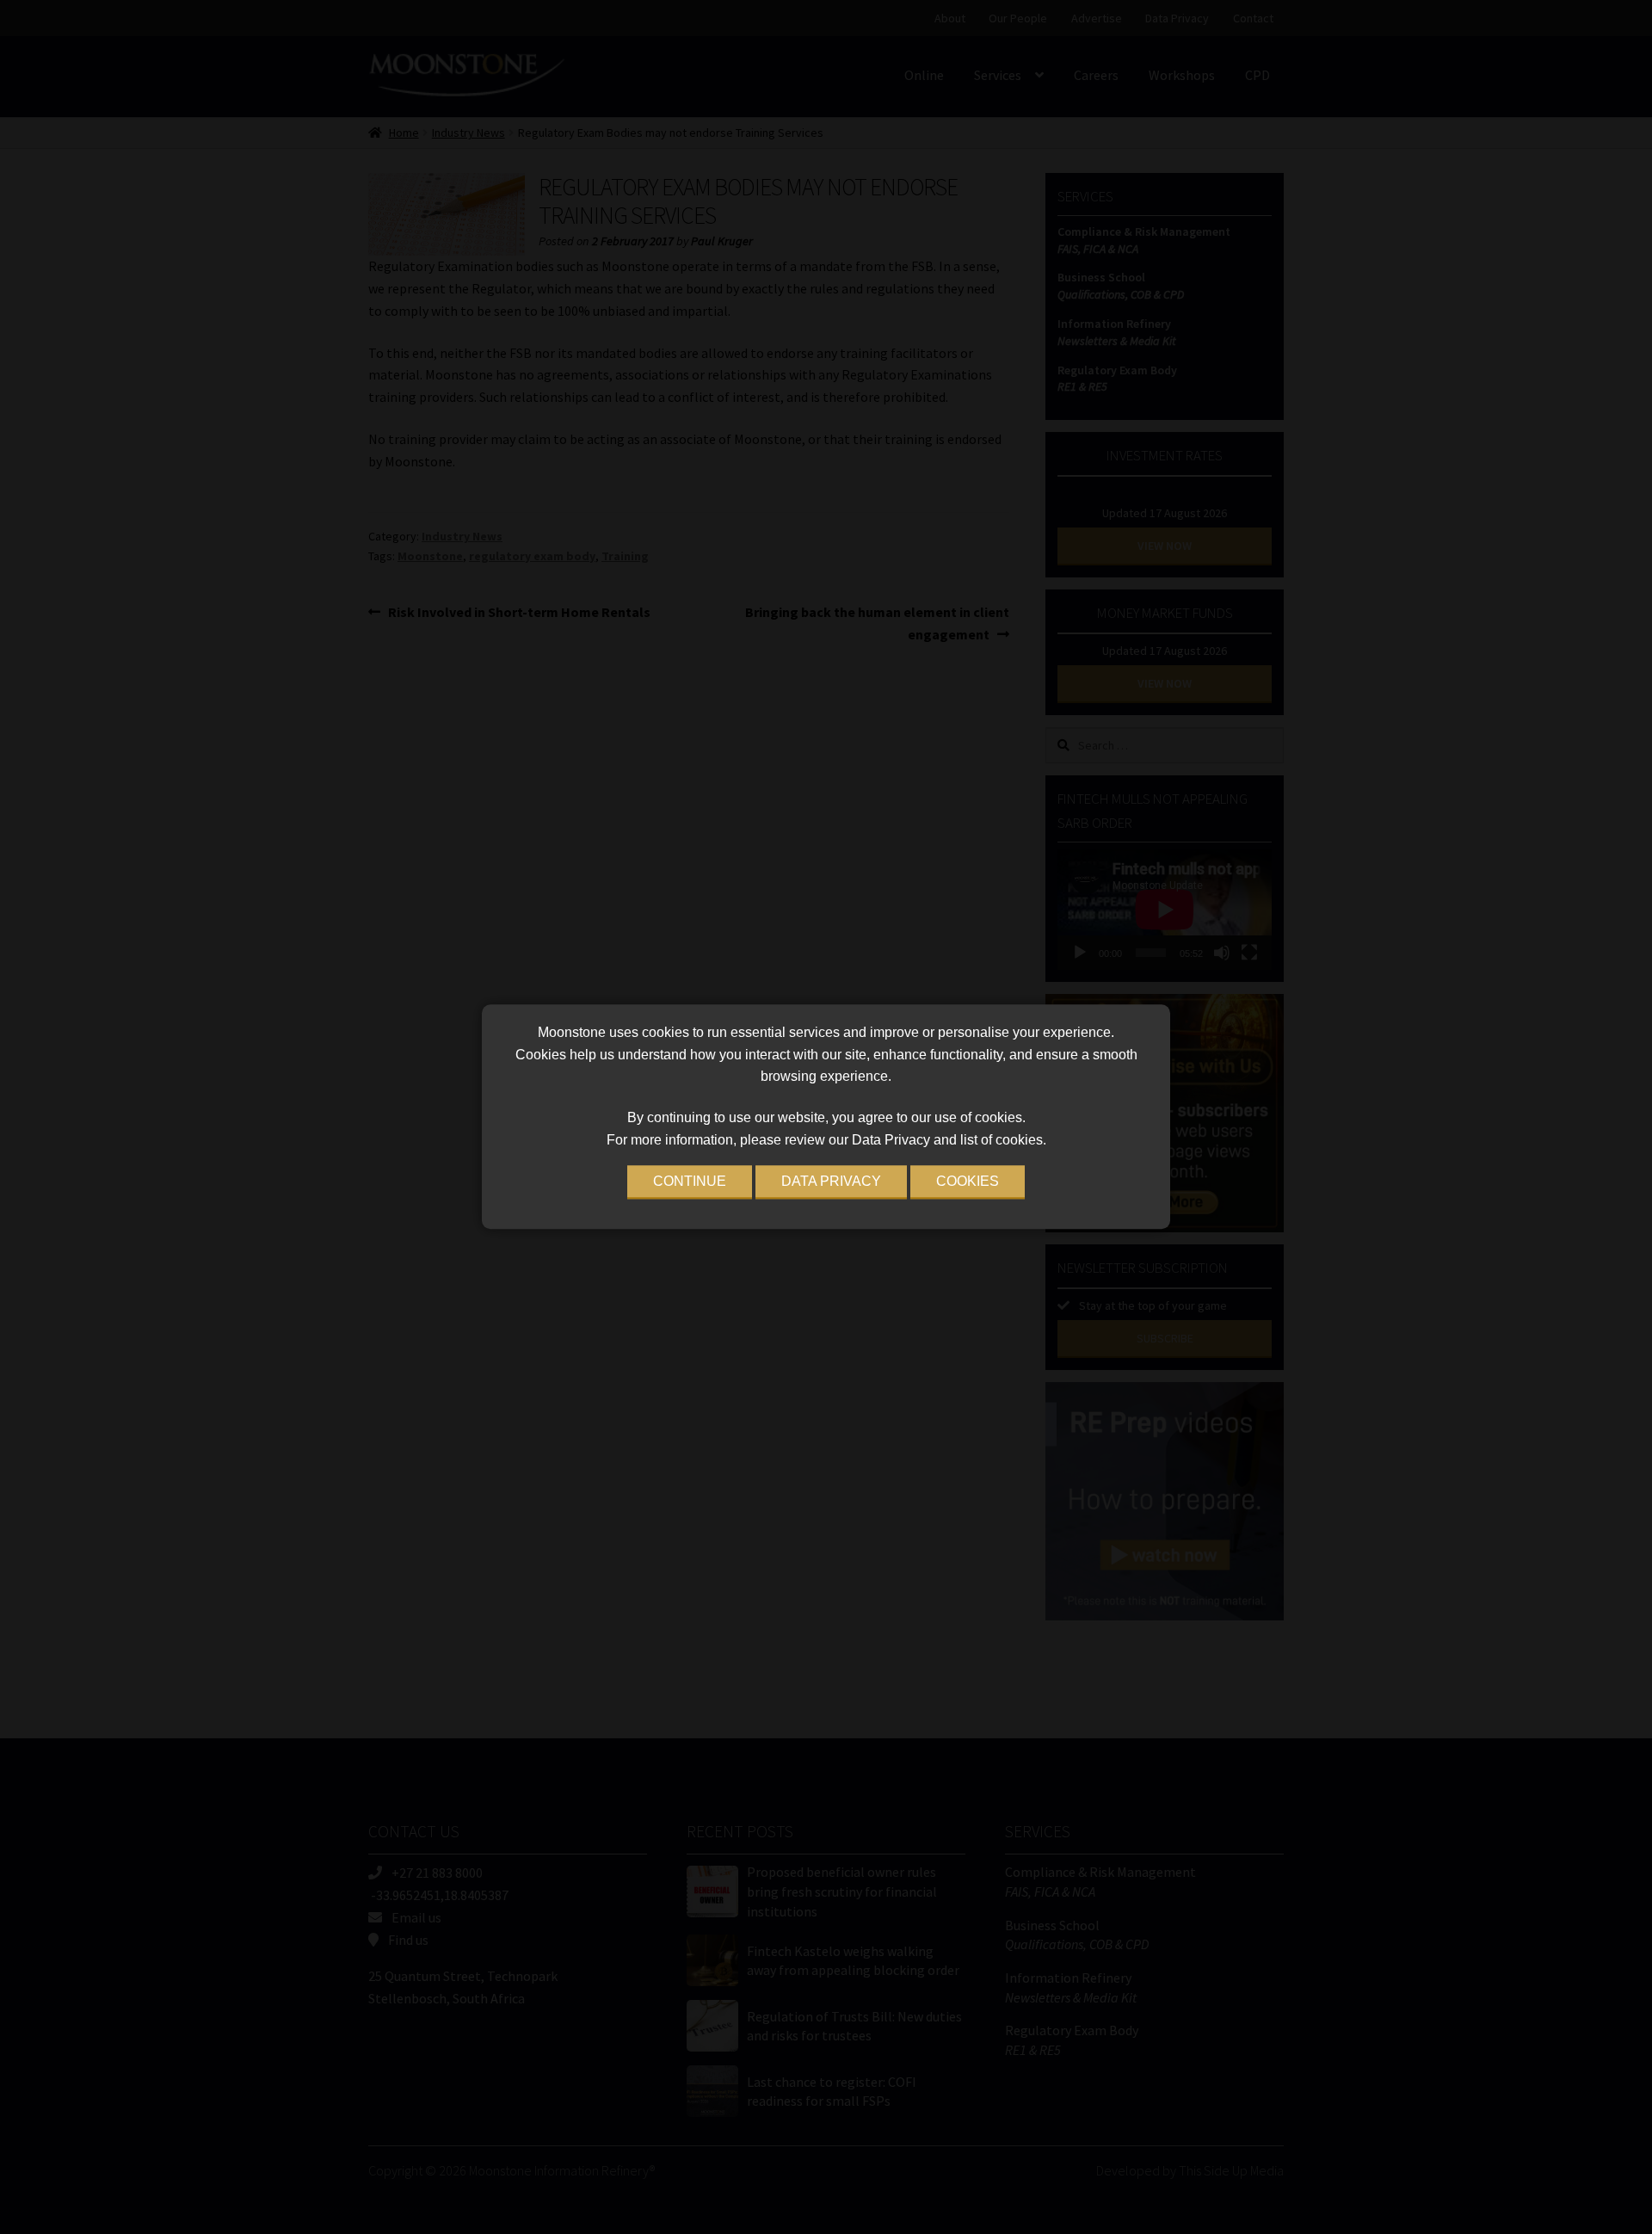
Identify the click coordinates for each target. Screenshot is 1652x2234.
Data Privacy (831, 1182)
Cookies (968, 1182)
